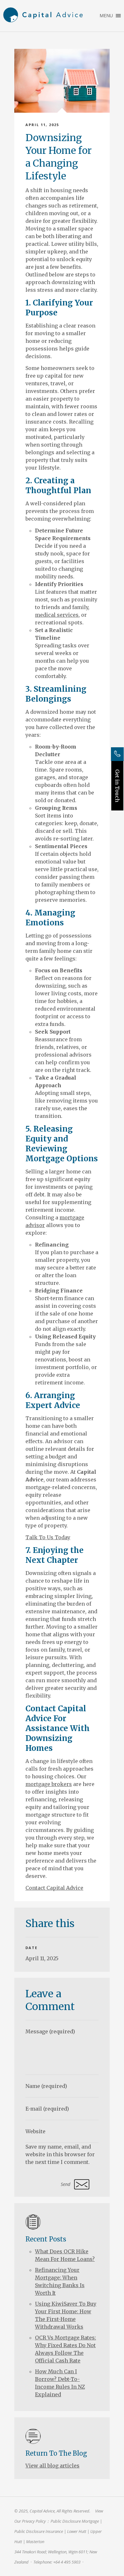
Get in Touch (117, 786)
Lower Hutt (77, 2531)
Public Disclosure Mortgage (75, 2521)
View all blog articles (52, 2466)
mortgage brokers (49, 1784)
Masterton (35, 2542)
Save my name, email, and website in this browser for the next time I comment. (60, 2154)
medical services (57, 615)
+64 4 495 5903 (67, 2562)
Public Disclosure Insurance (39, 2531)
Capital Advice (43, 16)
